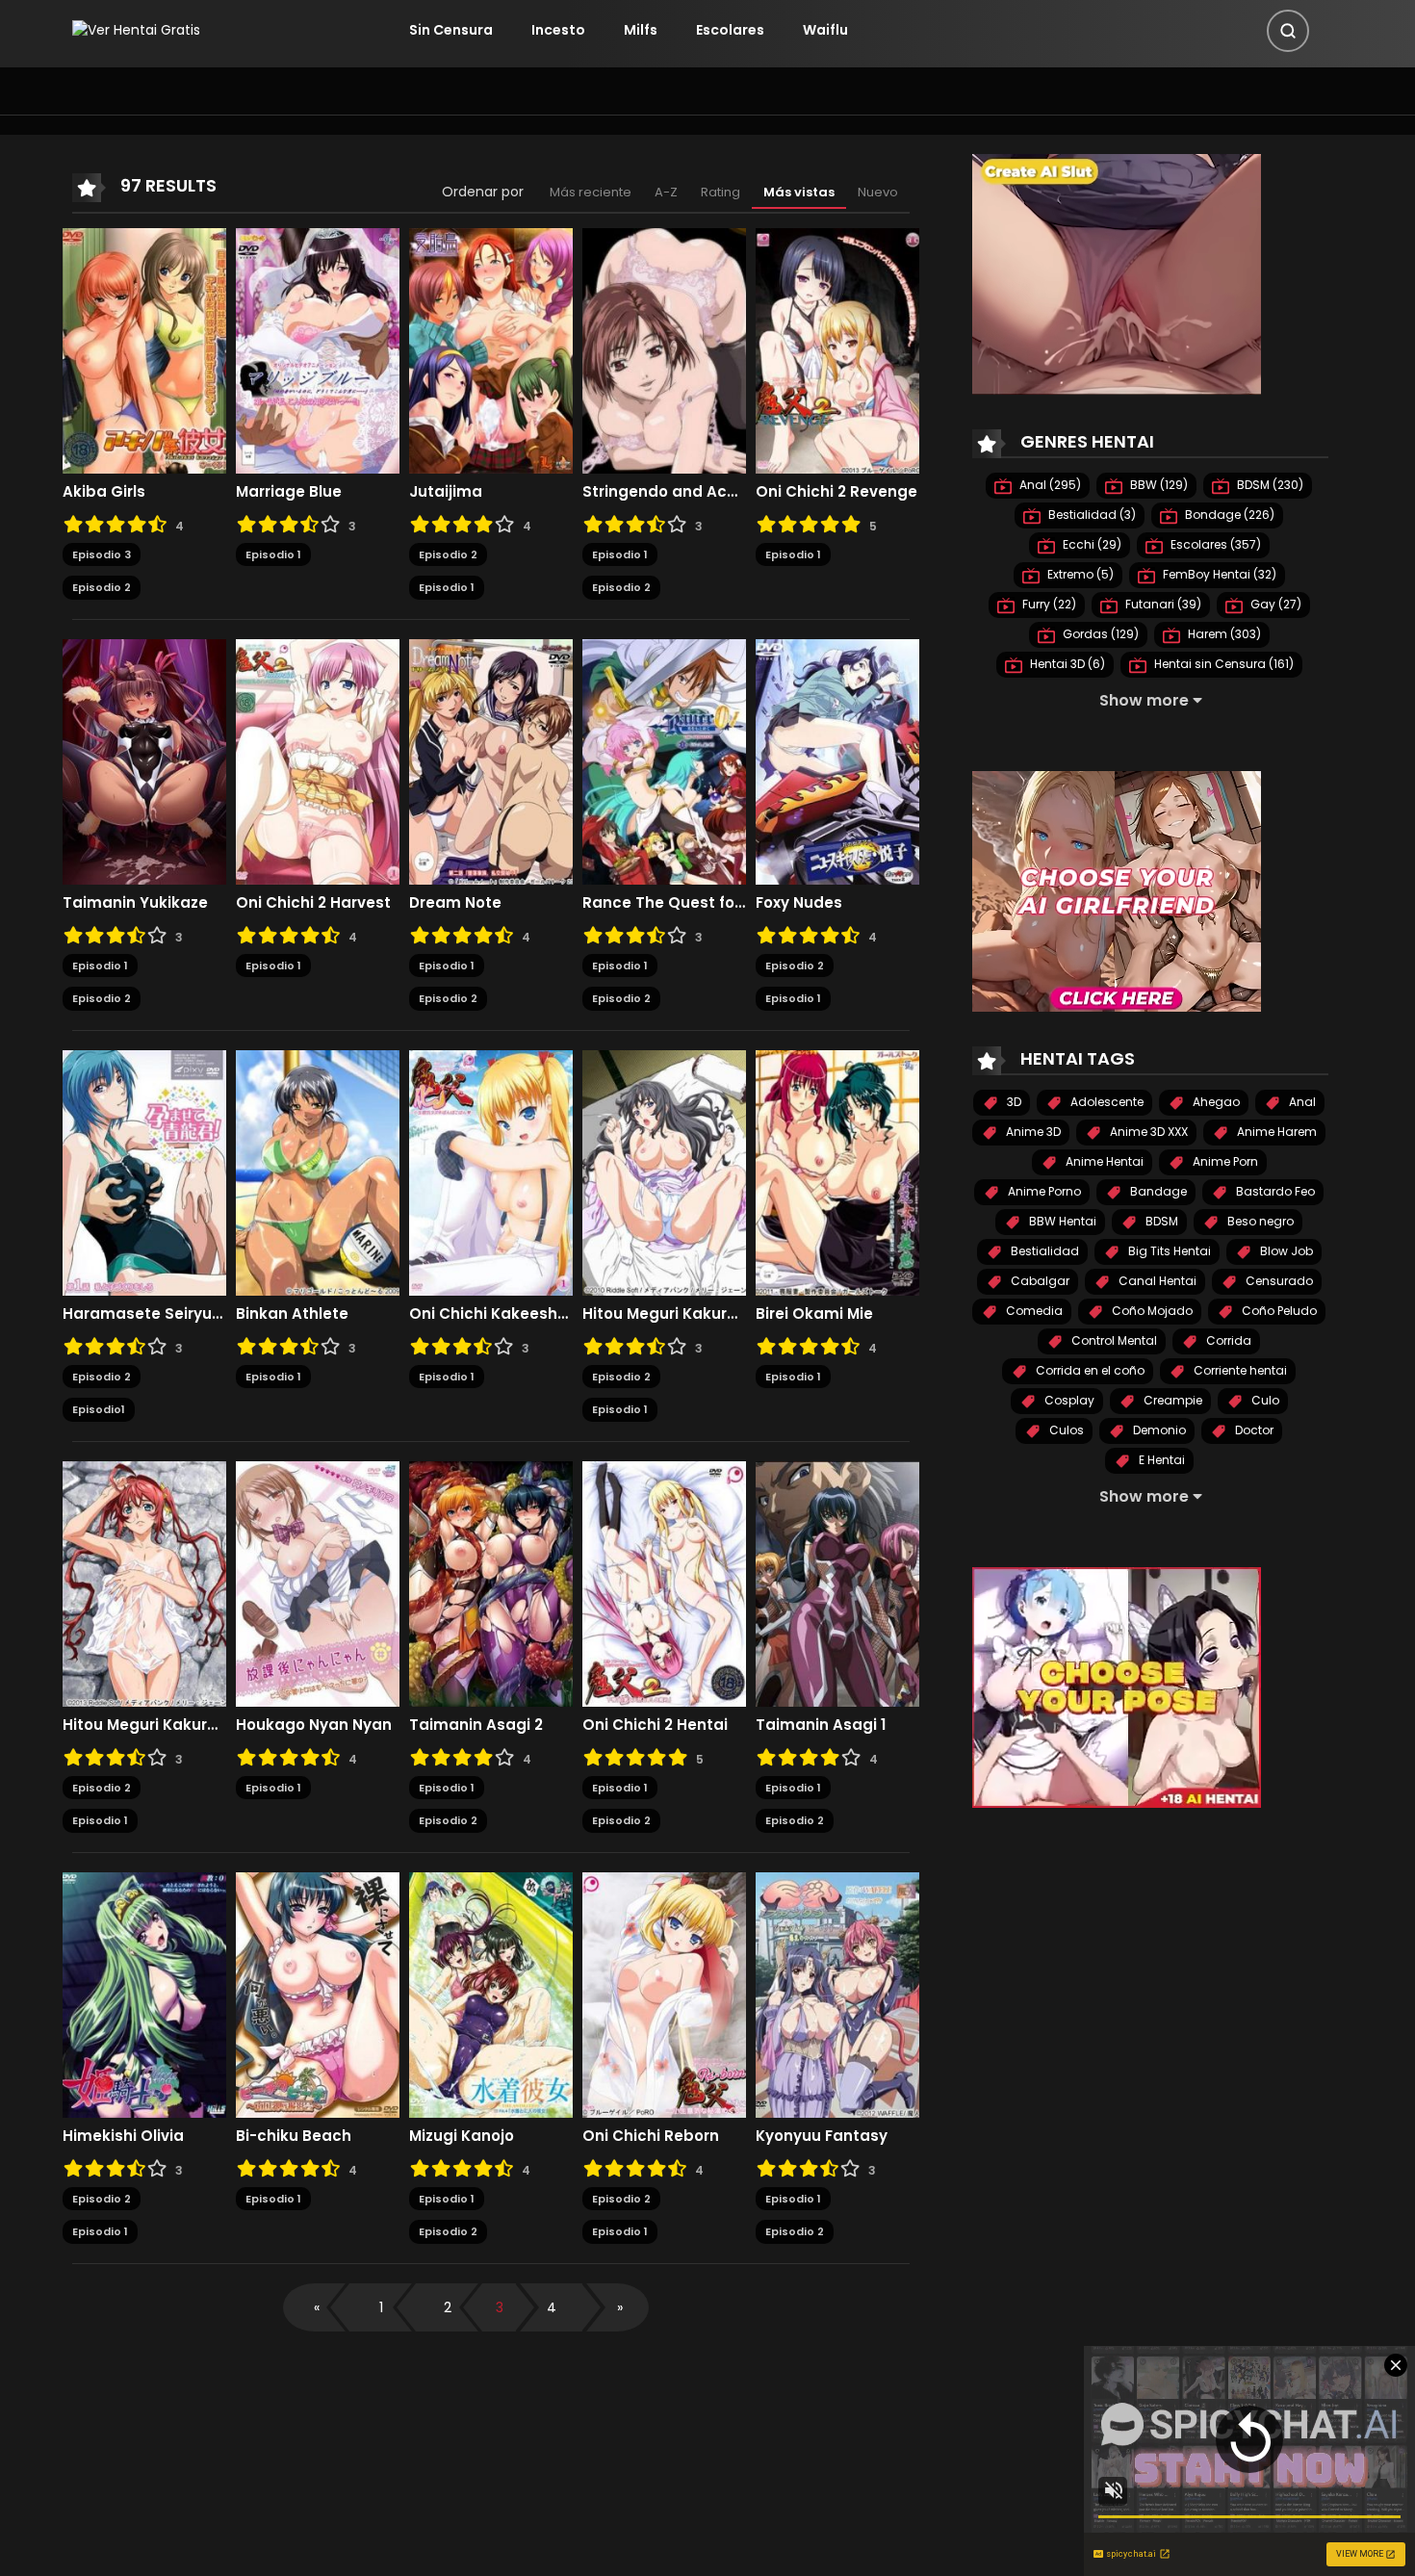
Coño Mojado (1151, 1311)
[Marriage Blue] (318, 349)
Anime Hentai (1103, 1161)
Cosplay (1068, 1400)
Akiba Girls (104, 492)
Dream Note (455, 903)
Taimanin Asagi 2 (476, 1725)
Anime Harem (1275, 1132)
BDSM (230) (1269, 485)
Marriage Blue (289, 492)
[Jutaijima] (491, 349)
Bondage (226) (1228, 515)
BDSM (1160, 1221)
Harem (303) (1223, 634)
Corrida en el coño (1089, 1370)
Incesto (558, 30)
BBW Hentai (1061, 1221)
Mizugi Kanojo (462, 2136)
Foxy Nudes (799, 903)
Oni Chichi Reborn (651, 2136)
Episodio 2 (102, 587)
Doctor (1253, 1430)
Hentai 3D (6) (1066, 664)
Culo (1264, 1400)
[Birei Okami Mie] (837, 1172)
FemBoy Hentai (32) (1218, 574)
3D (1013, 1102)
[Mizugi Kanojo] (491, 1994)
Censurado (1278, 1281)
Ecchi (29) (1091, 544)
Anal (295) (1049, 485)
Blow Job (1285, 1251)
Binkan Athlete (292, 1314)
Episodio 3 (102, 554)
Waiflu (825, 30)
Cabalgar (1039, 1281)
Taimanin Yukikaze (135, 903)
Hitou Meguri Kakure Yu (664, 1314)
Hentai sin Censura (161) (1222, 664)
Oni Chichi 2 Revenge (836, 492)
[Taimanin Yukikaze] (144, 760)
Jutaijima (446, 492)
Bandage (1157, 1191)
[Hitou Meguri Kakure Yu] (664, 1172)
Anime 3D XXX (1147, 1132)
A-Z (666, 192)
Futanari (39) (1162, 604)
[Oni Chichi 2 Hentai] (664, 1583)
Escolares (730, 30)
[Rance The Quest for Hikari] (664, 760)
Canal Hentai (1156, 1281)
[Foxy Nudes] (837, 760)
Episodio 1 (273, 554)
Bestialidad (1043, 1251)
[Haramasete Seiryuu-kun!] (144, 1172)
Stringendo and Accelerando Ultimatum (664, 492)
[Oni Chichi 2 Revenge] (837, 349)
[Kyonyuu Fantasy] (837, 1994)
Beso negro (1259, 1221)
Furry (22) (1048, 604)
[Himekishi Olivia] (144, 1994)
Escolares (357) (1214, 544)
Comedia (1033, 1311)
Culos (1065, 1430)
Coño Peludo (1278, 1311)
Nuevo (878, 192)
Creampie (1171, 1400)
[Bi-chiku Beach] (318, 1994)
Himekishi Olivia (123, 2136)
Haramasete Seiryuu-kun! (144, 1314)
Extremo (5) (1079, 574)
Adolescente (1106, 1102)
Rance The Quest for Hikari (664, 903)
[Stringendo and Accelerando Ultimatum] (664, 349)
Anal (1301, 1102)
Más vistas (799, 192)
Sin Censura (451, 30)
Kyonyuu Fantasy (822, 2136)
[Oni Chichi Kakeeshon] (491, 1172)
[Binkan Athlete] (318, 1172)
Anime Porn (1224, 1161)
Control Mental (1113, 1340)
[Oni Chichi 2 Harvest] (318, 760)
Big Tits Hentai (1168, 1251)
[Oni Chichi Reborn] (664, 1994)
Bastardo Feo (1274, 1191)
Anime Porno (1043, 1191)
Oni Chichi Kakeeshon (491, 1314)
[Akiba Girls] (144, 349)
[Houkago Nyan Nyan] (318, 1583)
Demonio (1158, 1430)
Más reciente (591, 192)
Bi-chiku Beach (294, 2136)
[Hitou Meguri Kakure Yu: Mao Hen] (144, 1583)
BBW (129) (1158, 485)
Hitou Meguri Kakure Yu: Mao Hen (144, 1725)
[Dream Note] (491, 760)
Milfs (641, 30)
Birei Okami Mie (814, 1314)
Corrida (1227, 1340)
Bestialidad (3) (1091, 515)
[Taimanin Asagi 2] (491, 1583)
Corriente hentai (1239, 1370)
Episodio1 (99, 1409)
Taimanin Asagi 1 (821, 1725)
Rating (720, 192)
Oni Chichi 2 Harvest (313, 903)
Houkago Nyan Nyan (314, 1725)
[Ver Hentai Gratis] (136, 30)
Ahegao (1215, 1102)
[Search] (1288, 31)
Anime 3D (1032, 1132)
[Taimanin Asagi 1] (837, 1583)
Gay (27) (1274, 604)
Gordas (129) (1099, 634)
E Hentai (1160, 1460)
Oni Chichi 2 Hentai (655, 1725)
